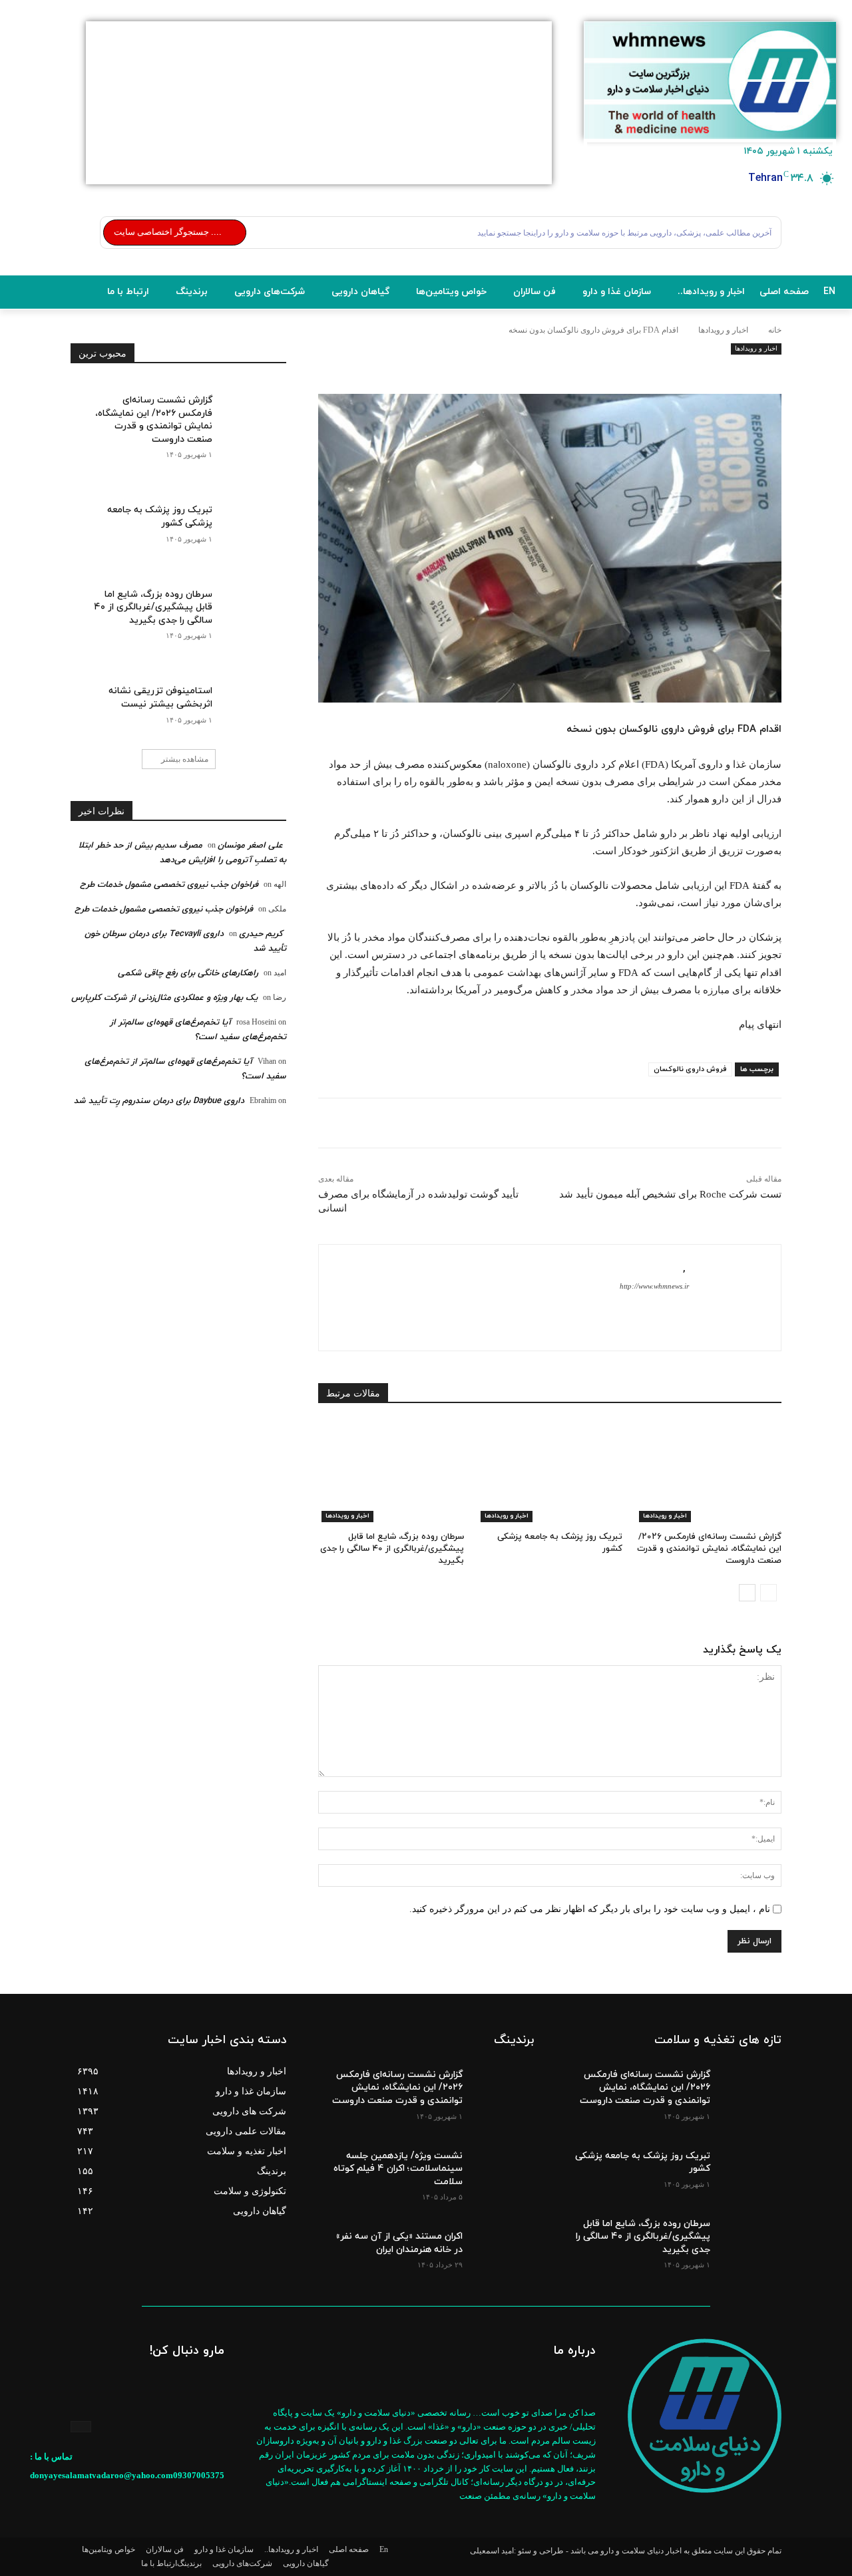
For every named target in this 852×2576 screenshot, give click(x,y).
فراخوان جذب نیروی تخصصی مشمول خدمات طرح (169, 885)
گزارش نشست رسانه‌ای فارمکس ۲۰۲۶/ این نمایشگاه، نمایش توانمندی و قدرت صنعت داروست (709, 1549)
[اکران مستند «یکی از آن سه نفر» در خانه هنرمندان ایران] (502, 2246)
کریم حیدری (261, 934)
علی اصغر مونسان (250, 846)
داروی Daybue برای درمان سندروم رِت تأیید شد (159, 1101)
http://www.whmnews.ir (654, 1286)
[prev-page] (768, 1593)
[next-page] (747, 1593)
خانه (775, 330)
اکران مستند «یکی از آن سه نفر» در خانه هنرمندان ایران (399, 2243)
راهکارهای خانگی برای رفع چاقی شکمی (188, 973)
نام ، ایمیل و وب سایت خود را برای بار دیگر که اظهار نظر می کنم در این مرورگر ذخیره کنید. (590, 1909)
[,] (728, 1298)
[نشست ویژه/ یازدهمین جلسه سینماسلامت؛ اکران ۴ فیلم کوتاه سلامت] (502, 2166)
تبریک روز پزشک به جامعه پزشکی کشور (643, 2163)
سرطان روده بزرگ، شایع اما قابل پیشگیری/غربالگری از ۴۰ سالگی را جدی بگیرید (392, 1549)
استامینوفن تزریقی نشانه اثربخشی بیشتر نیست (160, 698)
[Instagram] (81, 2427)
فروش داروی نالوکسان (690, 1069)
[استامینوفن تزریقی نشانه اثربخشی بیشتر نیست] (249, 699)
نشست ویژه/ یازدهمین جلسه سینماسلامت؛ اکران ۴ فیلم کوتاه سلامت (398, 2169)
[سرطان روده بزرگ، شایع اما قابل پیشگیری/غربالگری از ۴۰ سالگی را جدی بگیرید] (391, 1471)
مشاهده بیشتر (185, 759)
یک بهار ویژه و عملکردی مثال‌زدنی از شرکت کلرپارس (164, 998)
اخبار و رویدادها (723, 330)
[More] (550, 372)
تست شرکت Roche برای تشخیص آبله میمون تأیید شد (670, 1194)
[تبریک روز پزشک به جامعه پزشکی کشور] (550, 1471)
